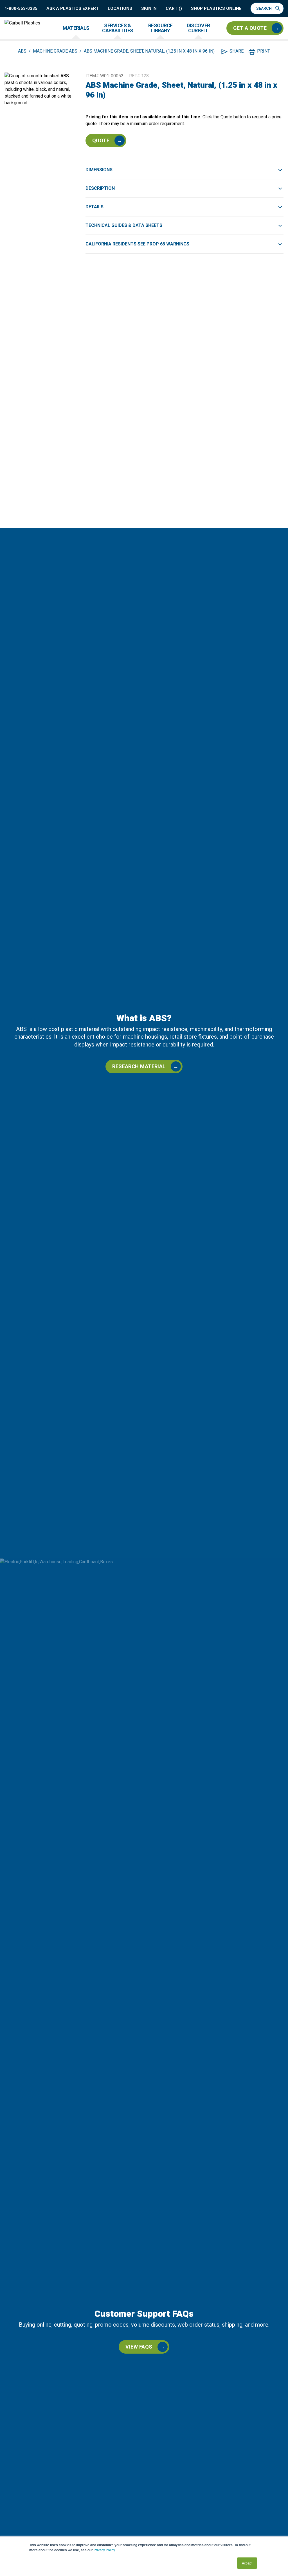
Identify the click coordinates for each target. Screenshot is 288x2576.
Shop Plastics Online (216, 9)
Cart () (174, 9)
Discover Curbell (198, 28)
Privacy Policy (104, 2550)
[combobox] (264, 8)
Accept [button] (247, 2563)
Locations (120, 9)
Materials (76, 28)
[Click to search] (279, 8)
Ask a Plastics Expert (73, 9)
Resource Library (160, 28)
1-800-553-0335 (21, 9)
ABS (22, 51)
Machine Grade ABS (55, 51)
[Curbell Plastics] (22, 28)
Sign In (149, 9)
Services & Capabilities (118, 28)
